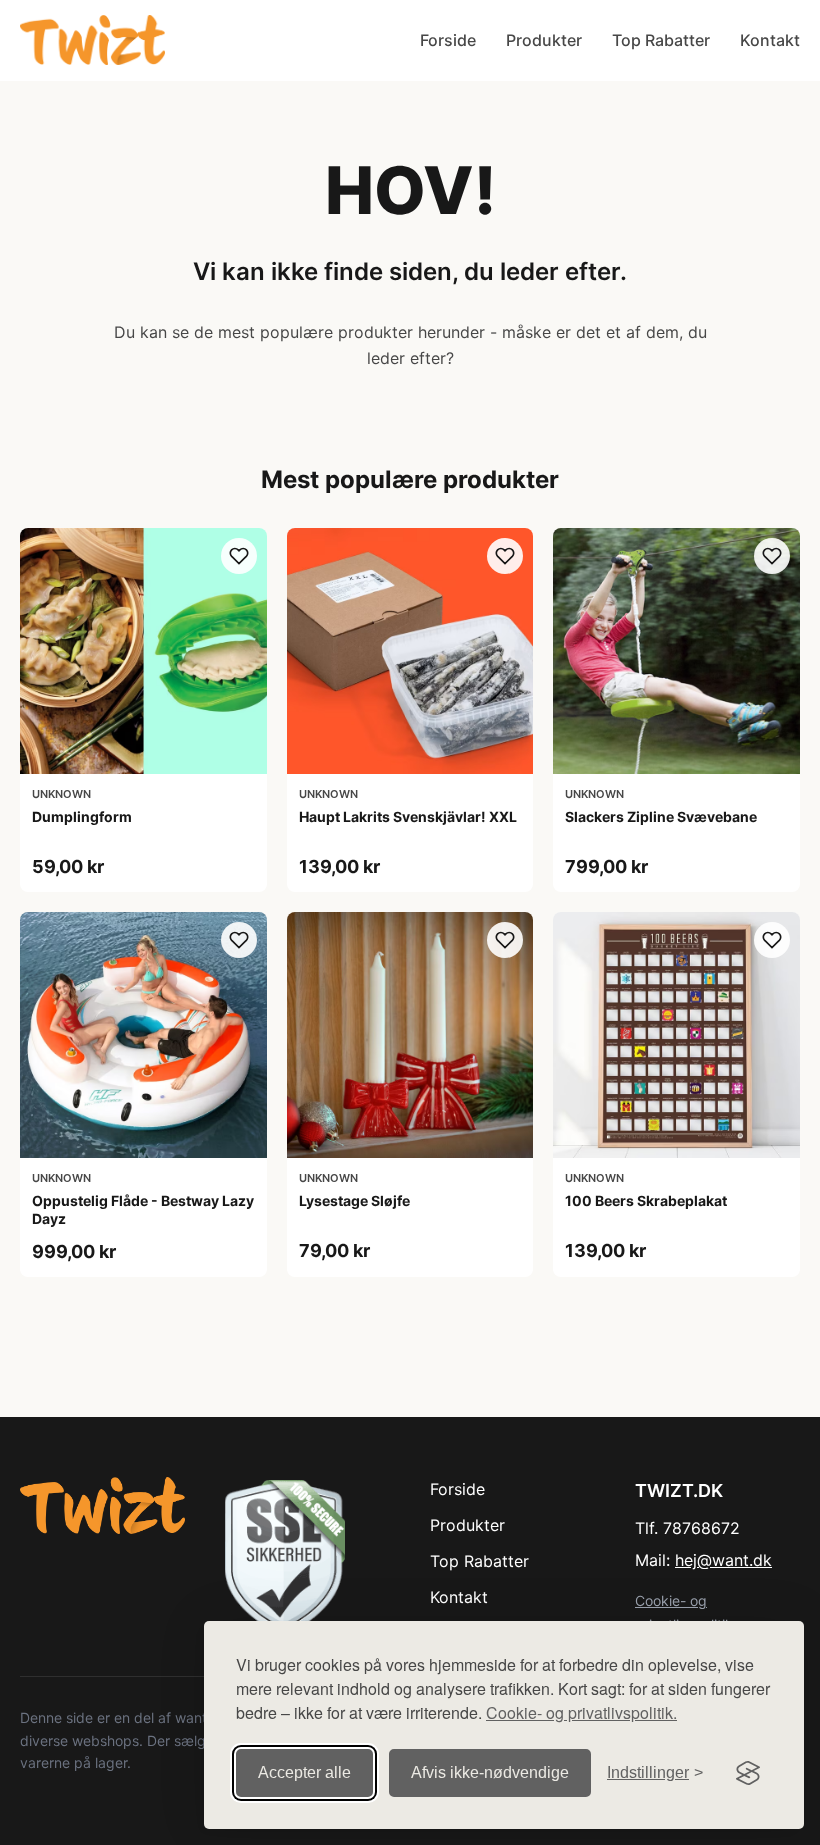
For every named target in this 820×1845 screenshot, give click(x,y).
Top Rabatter (661, 40)
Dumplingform (82, 816)
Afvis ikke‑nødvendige (490, 1772)
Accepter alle (304, 1772)
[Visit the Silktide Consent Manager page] (748, 1773)
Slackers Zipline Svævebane (661, 816)
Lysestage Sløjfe (354, 1200)
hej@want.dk (723, 1560)
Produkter (544, 40)
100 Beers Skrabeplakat (646, 1200)
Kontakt (770, 40)
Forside (448, 40)
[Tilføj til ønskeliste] (239, 556)
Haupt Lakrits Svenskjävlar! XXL (408, 816)
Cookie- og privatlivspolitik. (581, 1712)
